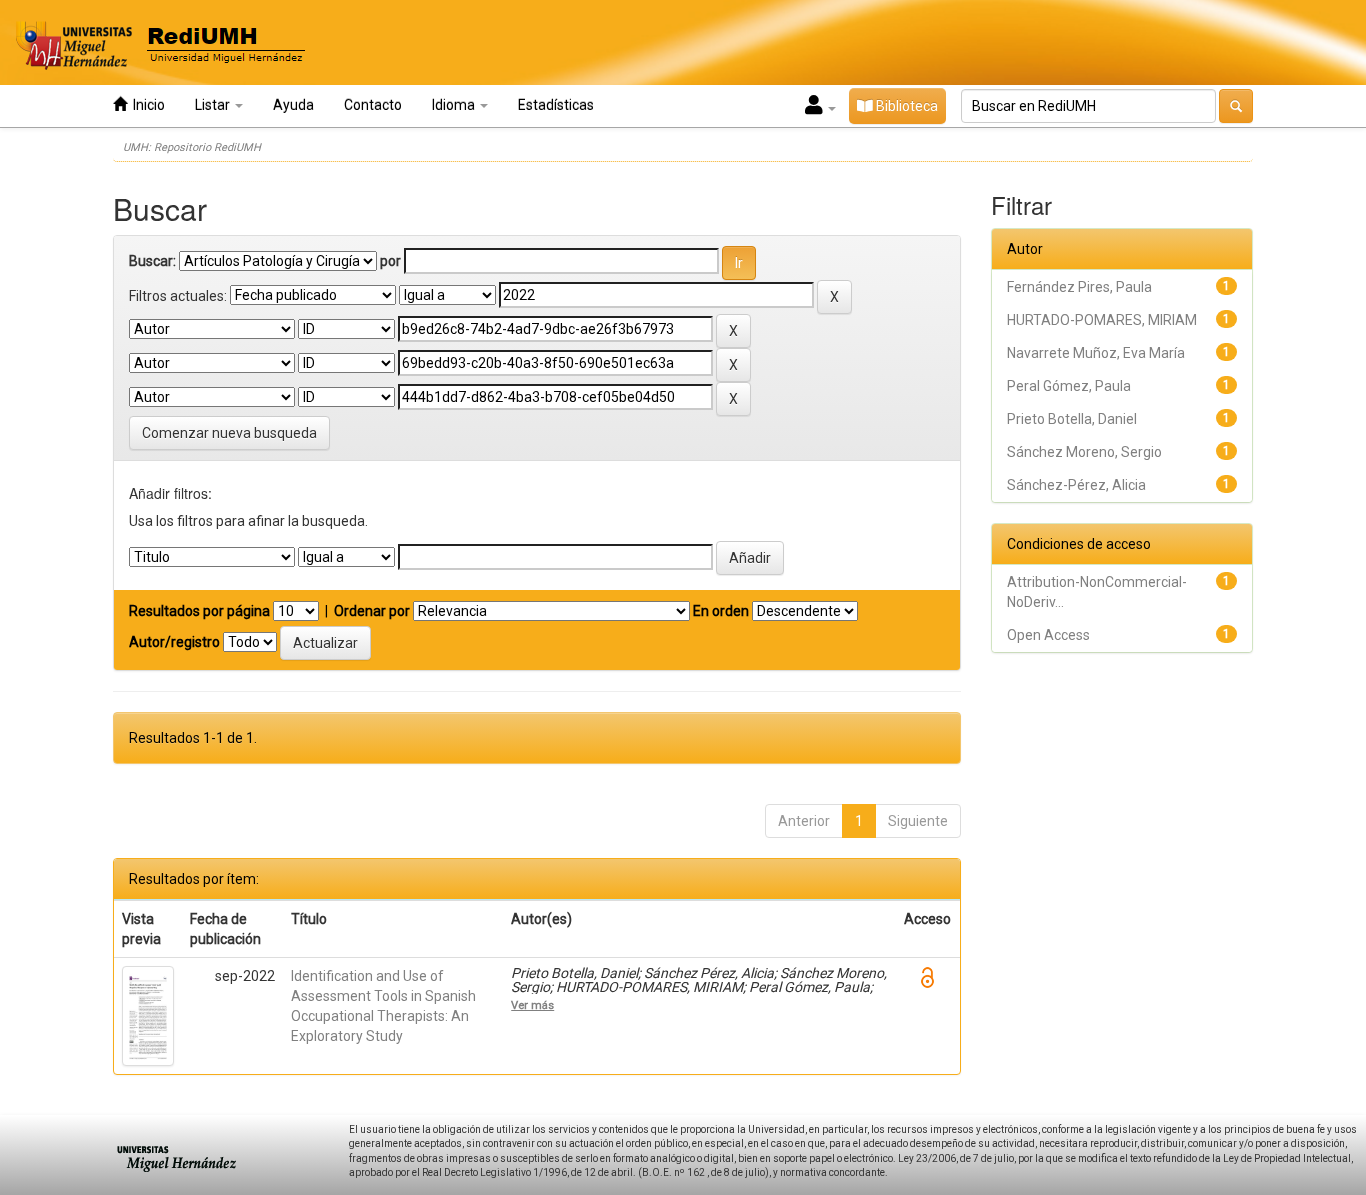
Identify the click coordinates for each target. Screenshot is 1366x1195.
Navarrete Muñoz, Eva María (1096, 353)
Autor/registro (174, 642)
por (390, 261)
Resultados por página (199, 611)
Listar (214, 105)
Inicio (146, 105)
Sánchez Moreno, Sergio (1084, 452)
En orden (721, 611)
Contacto (373, 105)
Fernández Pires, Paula (1079, 287)
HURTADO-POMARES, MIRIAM (1102, 320)
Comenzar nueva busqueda (229, 433)
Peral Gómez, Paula (1069, 386)
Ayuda (293, 105)
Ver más (532, 1005)
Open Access (1048, 635)
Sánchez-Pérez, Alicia (1076, 485)
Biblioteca (905, 106)
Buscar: (152, 261)
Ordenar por (372, 611)
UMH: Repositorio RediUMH (192, 147)
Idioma (455, 105)
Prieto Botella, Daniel (1072, 419)
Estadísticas (556, 105)
